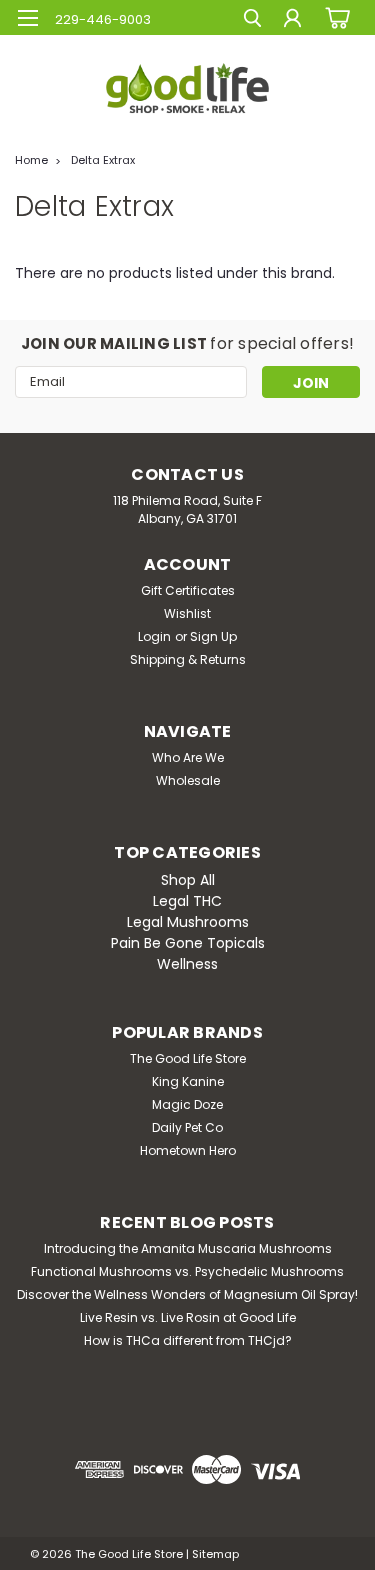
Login (154, 636)
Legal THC (187, 901)
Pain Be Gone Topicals (188, 943)
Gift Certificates (188, 590)
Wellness (187, 964)
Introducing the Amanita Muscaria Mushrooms (188, 1248)
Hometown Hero (188, 1150)
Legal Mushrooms (188, 922)
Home (31, 160)
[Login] (292, 20)
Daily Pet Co (187, 1127)
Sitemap (215, 1554)
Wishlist (187, 613)
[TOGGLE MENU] (27, 18)
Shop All (188, 880)
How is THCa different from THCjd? (188, 1340)
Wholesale (188, 780)
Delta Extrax (103, 160)
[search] (252, 20)
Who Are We (188, 757)
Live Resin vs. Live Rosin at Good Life (188, 1317)
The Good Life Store (188, 1058)
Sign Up (213, 636)
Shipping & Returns (188, 659)
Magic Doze (187, 1104)
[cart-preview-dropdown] (334, 17)
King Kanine (188, 1081)
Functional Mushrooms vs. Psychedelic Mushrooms (187, 1271)
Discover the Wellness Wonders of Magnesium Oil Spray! (187, 1294)
